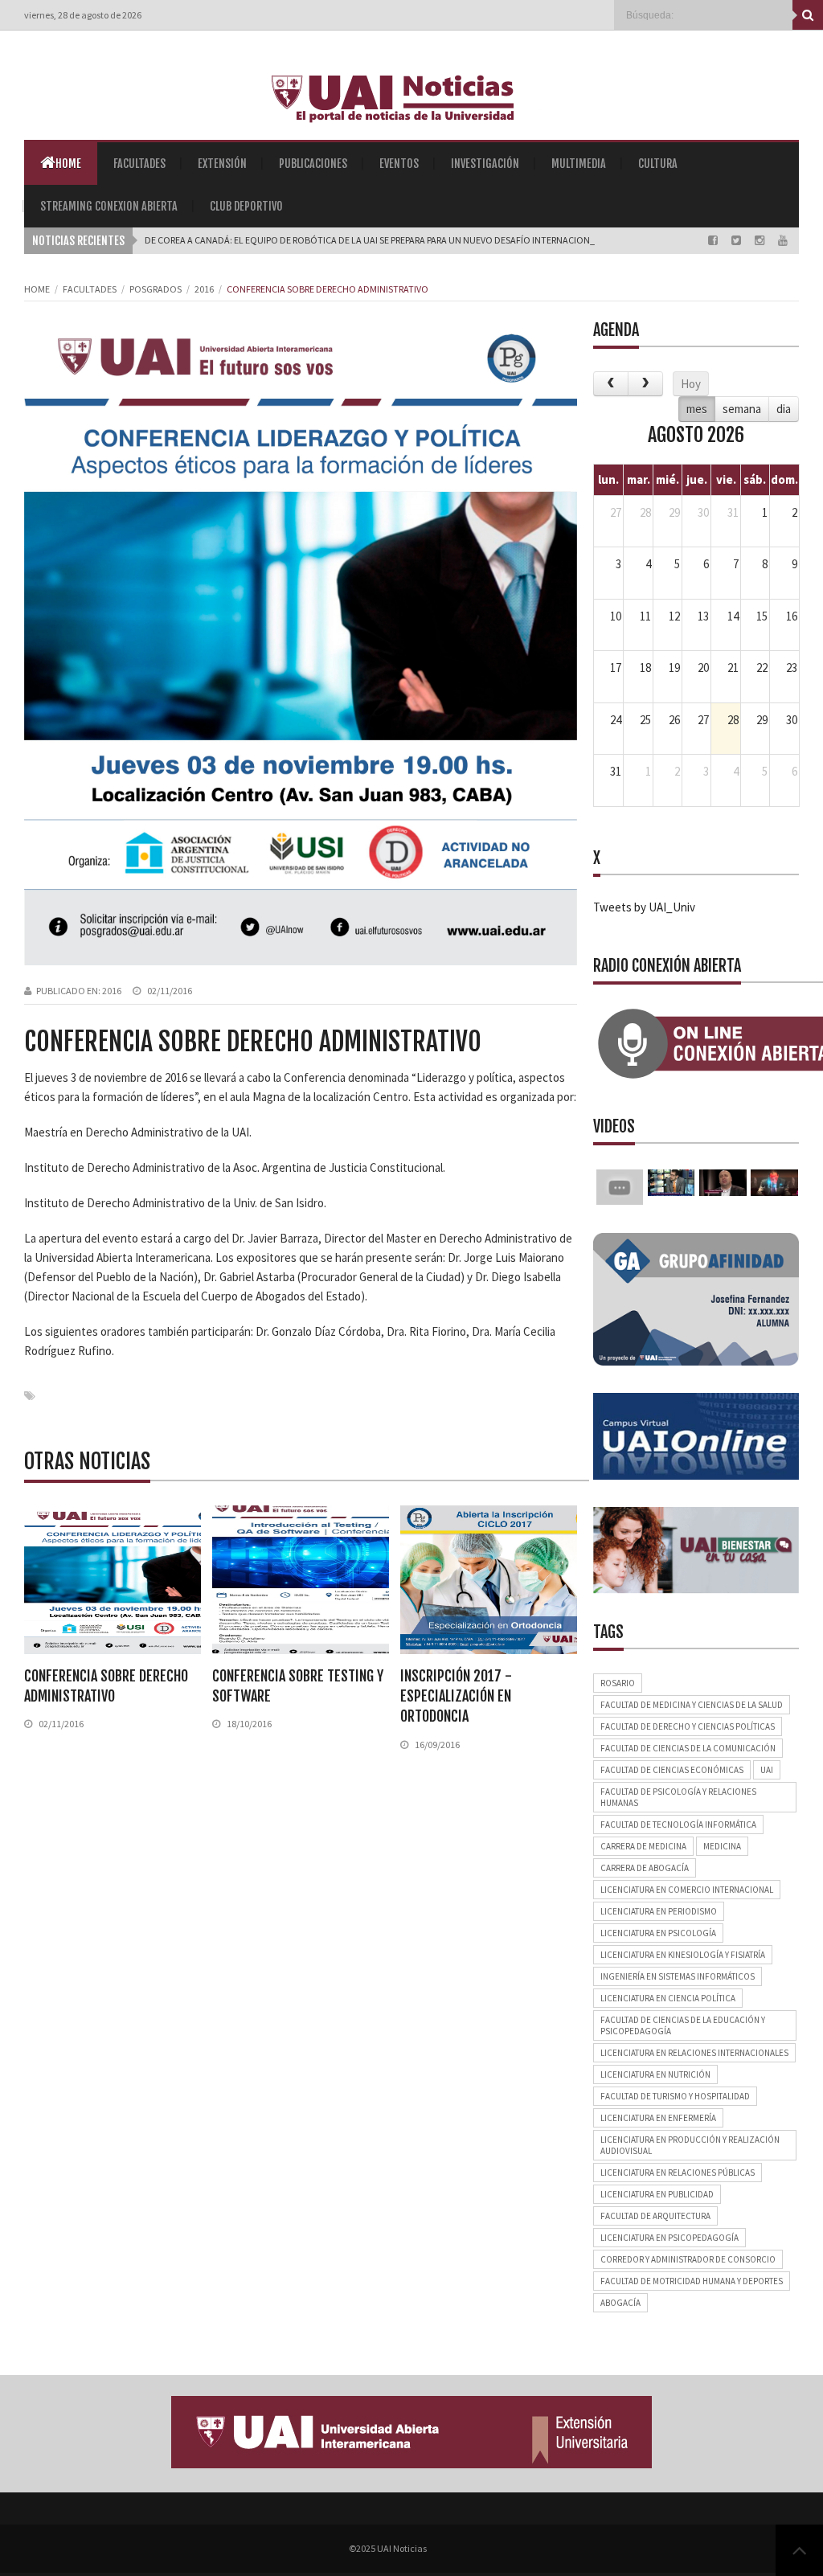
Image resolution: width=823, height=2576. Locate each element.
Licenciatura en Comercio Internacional (687, 1890)
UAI (767, 1770)
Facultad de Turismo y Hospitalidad (675, 2096)
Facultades (139, 164)
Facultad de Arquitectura (655, 2216)
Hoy (691, 384)
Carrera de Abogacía (645, 1868)
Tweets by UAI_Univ (644, 907)
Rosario (618, 1683)
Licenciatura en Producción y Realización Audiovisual (690, 2145)
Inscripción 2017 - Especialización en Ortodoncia (456, 1696)
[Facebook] (714, 240)
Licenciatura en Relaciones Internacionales (694, 2053)
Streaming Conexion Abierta (109, 206)
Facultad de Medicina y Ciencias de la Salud (692, 1705)
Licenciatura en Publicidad (657, 2194)
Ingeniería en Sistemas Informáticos (678, 1976)
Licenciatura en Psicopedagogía (669, 2238)
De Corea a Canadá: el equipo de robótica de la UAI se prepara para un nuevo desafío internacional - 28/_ (386, 240)
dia (784, 409)
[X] (737, 240)
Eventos (399, 164)
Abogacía (620, 2303)
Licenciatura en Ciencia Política (668, 1998)
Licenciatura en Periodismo (659, 1911)
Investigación (485, 164)
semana (742, 409)
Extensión (222, 164)
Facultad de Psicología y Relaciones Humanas (678, 1797)
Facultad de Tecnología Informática (678, 1824)
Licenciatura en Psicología (658, 1933)
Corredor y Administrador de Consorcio (688, 2259)
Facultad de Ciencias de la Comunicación (688, 1748)
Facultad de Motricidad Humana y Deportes (692, 2281)
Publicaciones (313, 164)
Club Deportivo (246, 206)
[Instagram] (761, 240)
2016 (204, 289)
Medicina (722, 1846)
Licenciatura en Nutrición (655, 2074)
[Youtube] (783, 240)
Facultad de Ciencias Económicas (672, 1770)
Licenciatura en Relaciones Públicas (678, 2173)
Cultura (658, 164)
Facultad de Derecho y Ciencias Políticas (688, 1726)
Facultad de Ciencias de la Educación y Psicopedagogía (683, 2025)
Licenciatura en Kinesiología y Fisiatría (683, 1955)
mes (697, 409)
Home (68, 164)
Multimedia (579, 164)
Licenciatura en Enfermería (658, 2118)
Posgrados (156, 289)
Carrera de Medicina (643, 1846)
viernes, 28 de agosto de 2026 (83, 15)
